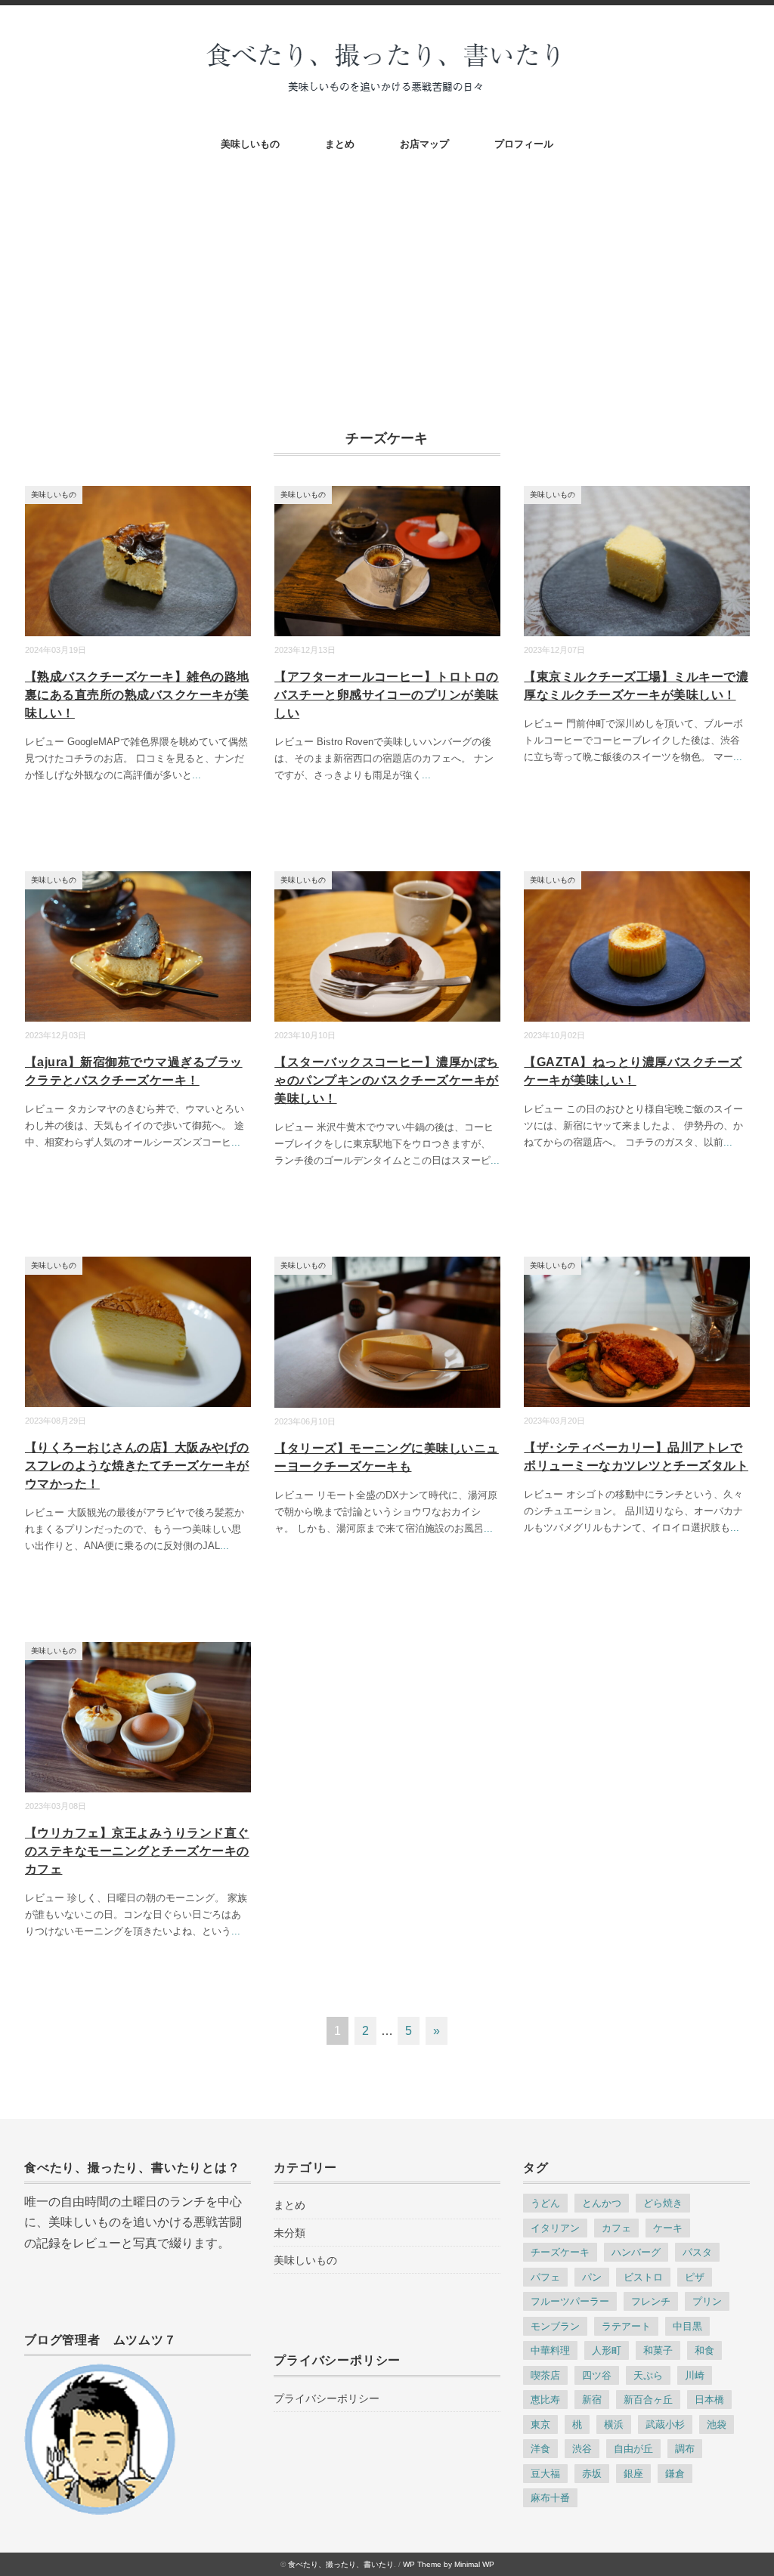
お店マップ (424, 144)
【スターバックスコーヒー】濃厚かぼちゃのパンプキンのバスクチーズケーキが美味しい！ (387, 1080)
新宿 (592, 2400)
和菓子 (658, 2350)
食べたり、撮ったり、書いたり (341, 2564)
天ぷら (648, 2375)
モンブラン (555, 2326)
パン (592, 2277)
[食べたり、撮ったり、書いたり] (387, 46)
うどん (545, 2203)
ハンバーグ (636, 2252)
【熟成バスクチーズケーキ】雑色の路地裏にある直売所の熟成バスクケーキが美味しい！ (137, 695)
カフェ (616, 2228)
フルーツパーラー (570, 2301)
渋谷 (582, 2449)
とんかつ (602, 2203)
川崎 (695, 2375)
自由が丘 (633, 2449)
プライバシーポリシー (327, 2398)
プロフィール (524, 144)
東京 (540, 2424)
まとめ (340, 144)
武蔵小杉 (665, 2424)
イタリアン (555, 2228)
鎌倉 (675, 2474)
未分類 (289, 2233)
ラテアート (626, 2326)
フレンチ (651, 2301)
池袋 (717, 2424)
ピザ (695, 2277)
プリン (707, 2301)
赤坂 (592, 2474)
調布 (685, 2449)
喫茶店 (545, 2375)
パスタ (697, 2252)
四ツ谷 (597, 2375)
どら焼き (663, 2203)
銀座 (633, 2474)
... (197, 775)
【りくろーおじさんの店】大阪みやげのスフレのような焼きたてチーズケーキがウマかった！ (137, 1466)
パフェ (545, 2277)
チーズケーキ (560, 2252)
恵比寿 (545, 2400)
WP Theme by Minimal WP (449, 2564)
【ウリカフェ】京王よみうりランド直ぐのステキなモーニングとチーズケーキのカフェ (137, 1851)
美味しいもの (250, 144)
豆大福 (545, 2474)
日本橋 (709, 2400)
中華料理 (550, 2350)
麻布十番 (550, 2498)
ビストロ (643, 2277)
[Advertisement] (387, 276)
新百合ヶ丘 (648, 2400)
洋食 (540, 2449)
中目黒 (687, 2326)
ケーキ (668, 2228)
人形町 (607, 2350)
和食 (704, 2350)
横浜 (614, 2424)
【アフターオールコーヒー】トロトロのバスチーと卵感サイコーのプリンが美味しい (387, 695)
